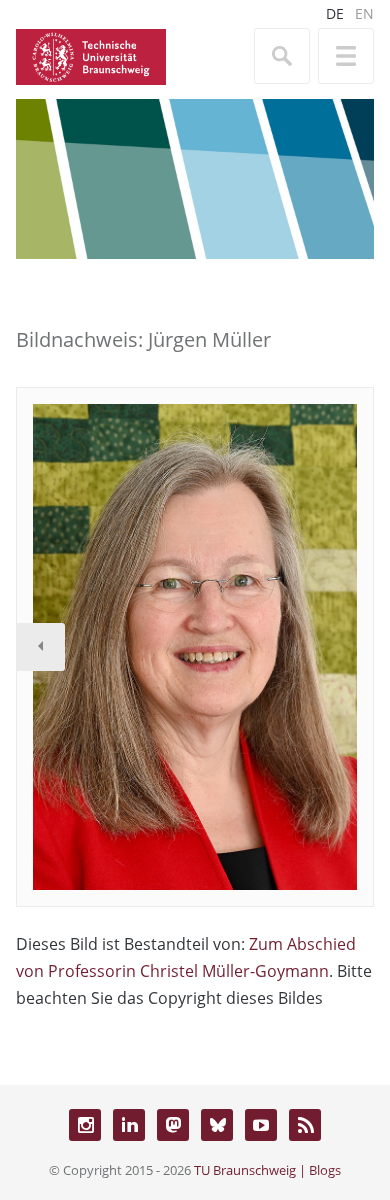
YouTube (261, 1125)
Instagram (85, 1125)
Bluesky (217, 1125)
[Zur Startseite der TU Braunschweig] (91, 55)
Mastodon (173, 1125)
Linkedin (129, 1125)
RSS (305, 1125)
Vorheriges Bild (41, 647)
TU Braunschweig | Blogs (267, 1170)
